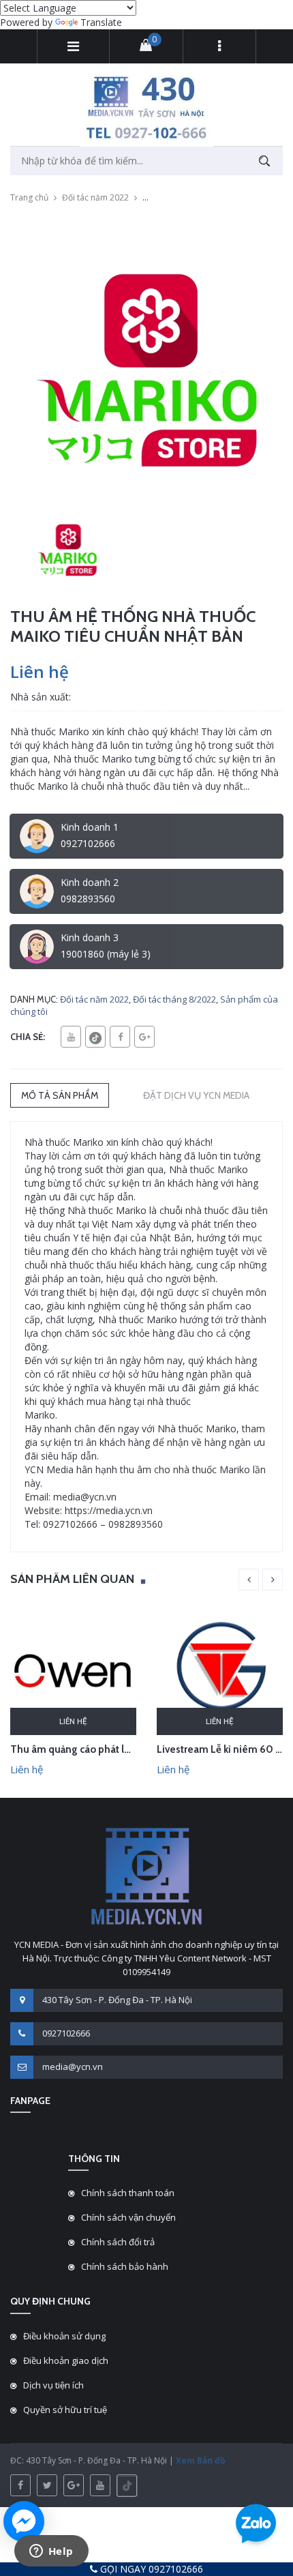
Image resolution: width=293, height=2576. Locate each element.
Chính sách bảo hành (125, 2266)
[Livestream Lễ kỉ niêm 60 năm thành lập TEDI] (220, 1671)
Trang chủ (29, 197)
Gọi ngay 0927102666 (150, 2569)
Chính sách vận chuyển (128, 2217)
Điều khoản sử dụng (64, 2336)
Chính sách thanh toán (128, 2193)
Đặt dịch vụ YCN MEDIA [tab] (196, 1095)
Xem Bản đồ (199, 2460)
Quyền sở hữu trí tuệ (65, 2410)
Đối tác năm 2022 (95, 197)
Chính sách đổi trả (118, 2242)
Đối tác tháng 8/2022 (174, 999)
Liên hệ (73, 1721)
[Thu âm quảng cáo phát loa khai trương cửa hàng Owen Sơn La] (73, 1671)
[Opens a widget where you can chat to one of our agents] (51, 2552)
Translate (101, 22)
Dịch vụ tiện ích (53, 2385)
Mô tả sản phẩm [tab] (60, 1095)
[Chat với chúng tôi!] (24, 2521)
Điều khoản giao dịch (66, 2360)
